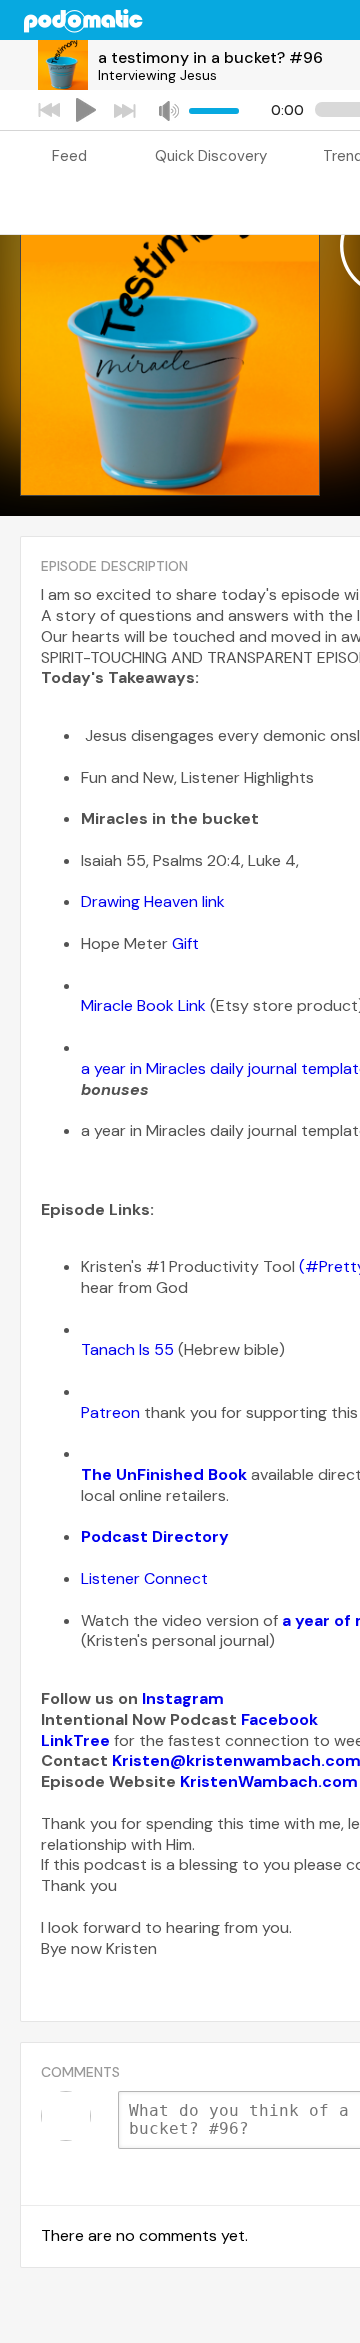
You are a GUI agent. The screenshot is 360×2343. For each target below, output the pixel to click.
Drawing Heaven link (153, 901)
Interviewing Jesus (157, 75)
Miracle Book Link (143, 1005)
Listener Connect (146, 1578)
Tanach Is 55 (129, 1349)
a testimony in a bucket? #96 (210, 57)
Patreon (112, 1412)
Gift (185, 943)
